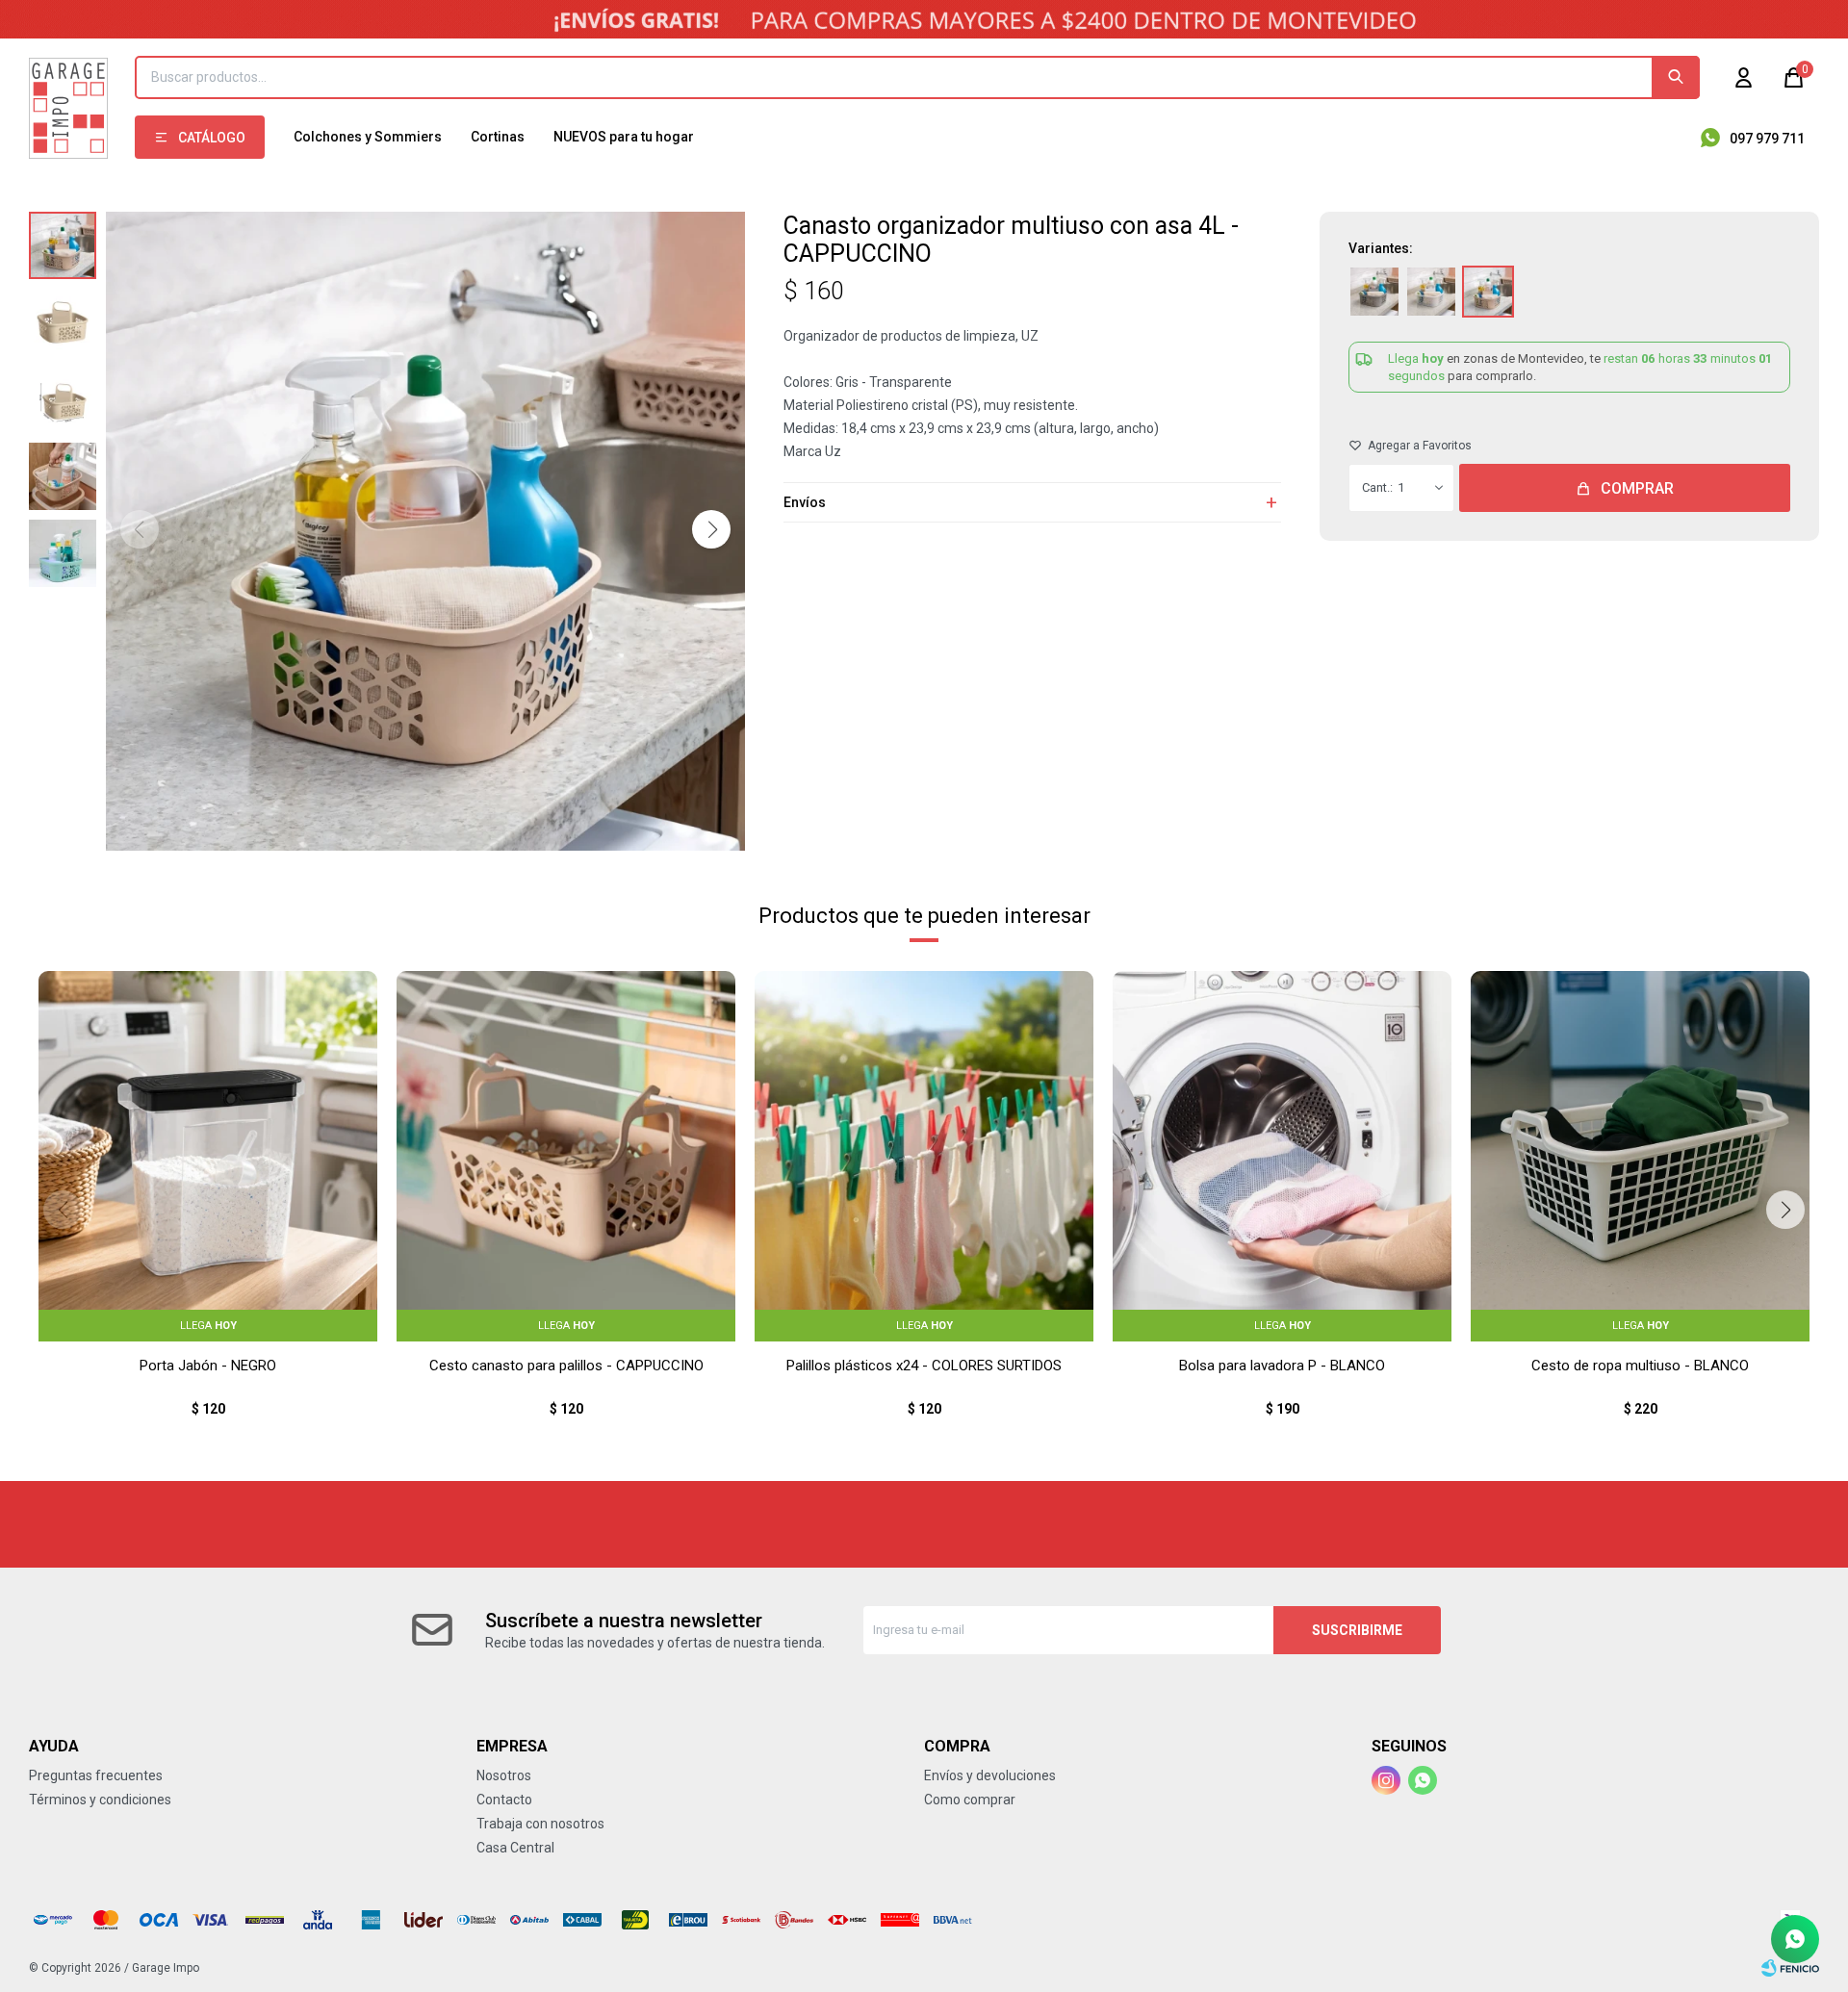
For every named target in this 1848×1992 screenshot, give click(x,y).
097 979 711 (1767, 139)
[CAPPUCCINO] (1488, 292)
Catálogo (212, 138)
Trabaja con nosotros (540, 1824)
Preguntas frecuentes (96, 1775)
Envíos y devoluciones (990, 1775)
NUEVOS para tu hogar (624, 137)
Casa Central (515, 1848)
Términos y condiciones (100, 1800)
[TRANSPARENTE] (1431, 292)
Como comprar (970, 1800)
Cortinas (498, 137)
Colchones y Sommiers (368, 137)
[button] (1676, 77)
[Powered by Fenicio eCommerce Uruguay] (1790, 1968)
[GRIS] (1374, 292)
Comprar (1637, 488)
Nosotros (504, 1775)
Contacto (504, 1800)
